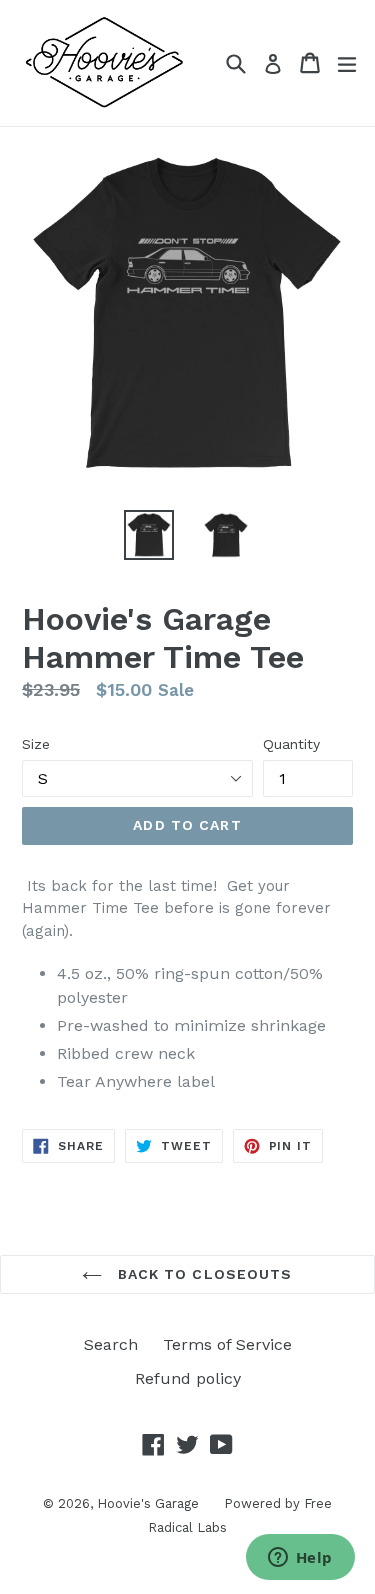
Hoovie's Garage (148, 1503)
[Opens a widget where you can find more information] (300, 1559)
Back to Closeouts (202, 1274)
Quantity (291, 744)
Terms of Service (227, 1344)
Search (111, 1344)
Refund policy (188, 1378)
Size (36, 744)
